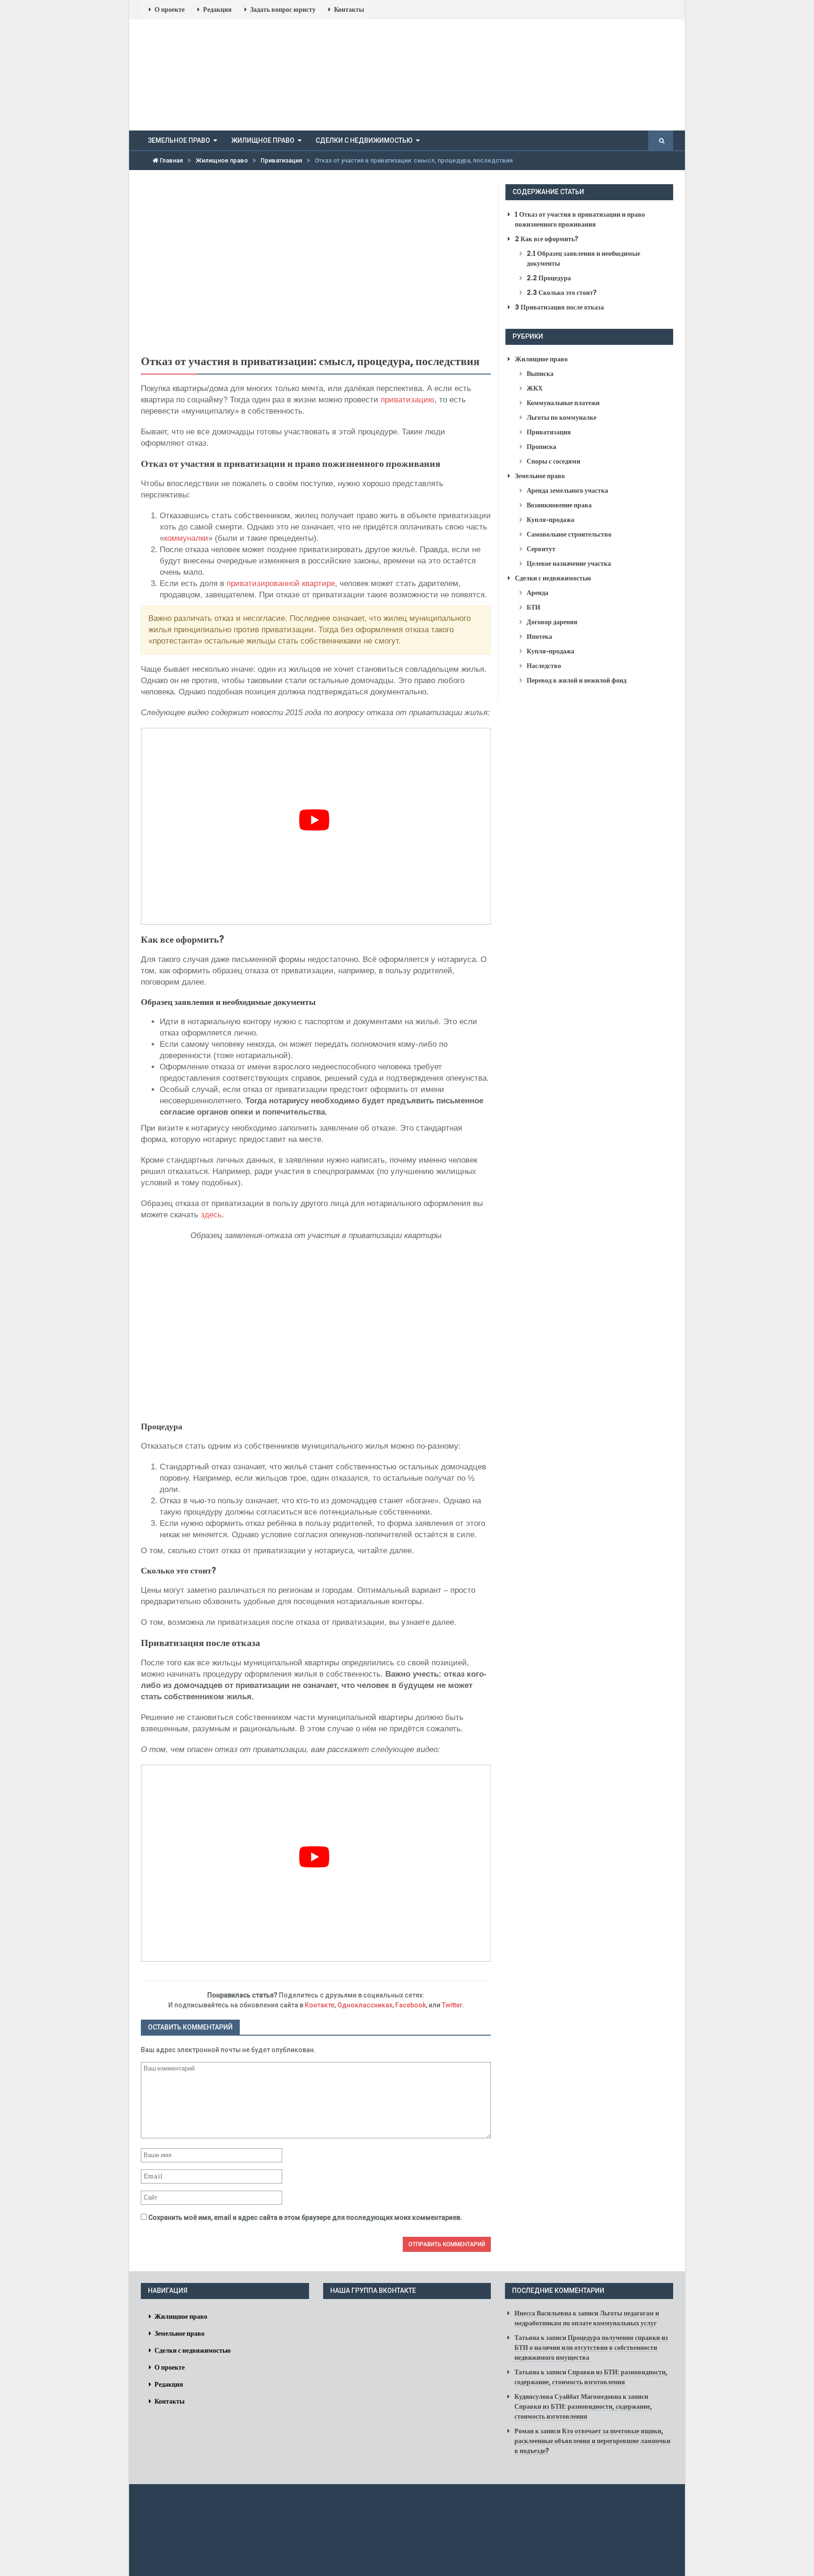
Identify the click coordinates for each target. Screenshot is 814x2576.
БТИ (533, 607)
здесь (211, 1215)
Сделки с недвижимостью (364, 140)
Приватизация (281, 160)
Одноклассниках (365, 2005)
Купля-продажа (550, 520)
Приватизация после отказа (559, 307)
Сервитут (541, 549)
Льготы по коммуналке (562, 417)
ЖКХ (535, 388)
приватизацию (407, 400)
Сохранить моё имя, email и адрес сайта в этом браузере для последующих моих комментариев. (305, 2217)
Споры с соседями (554, 461)
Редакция (217, 9)
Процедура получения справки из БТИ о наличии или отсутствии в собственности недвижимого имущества (591, 2348)
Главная (171, 160)
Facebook (411, 2005)
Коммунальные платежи (563, 403)
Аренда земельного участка (567, 490)
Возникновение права (559, 505)
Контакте (320, 2005)
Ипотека (539, 636)
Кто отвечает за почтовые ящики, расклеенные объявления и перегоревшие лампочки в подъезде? (592, 2441)
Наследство (544, 666)
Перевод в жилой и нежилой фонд (577, 680)
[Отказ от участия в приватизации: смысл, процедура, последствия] (316, 266)
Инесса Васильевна (543, 2313)
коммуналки (186, 538)
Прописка (541, 447)
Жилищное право (263, 140)
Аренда (537, 593)
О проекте (170, 9)
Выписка (540, 374)
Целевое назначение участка (569, 563)
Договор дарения (552, 622)
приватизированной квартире (281, 583)
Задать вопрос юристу (283, 9)
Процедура (549, 278)
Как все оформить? (547, 239)
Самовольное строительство (569, 534)
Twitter (452, 2005)
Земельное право (179, 140)
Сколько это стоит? (562, 293)
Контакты (349, 9)
